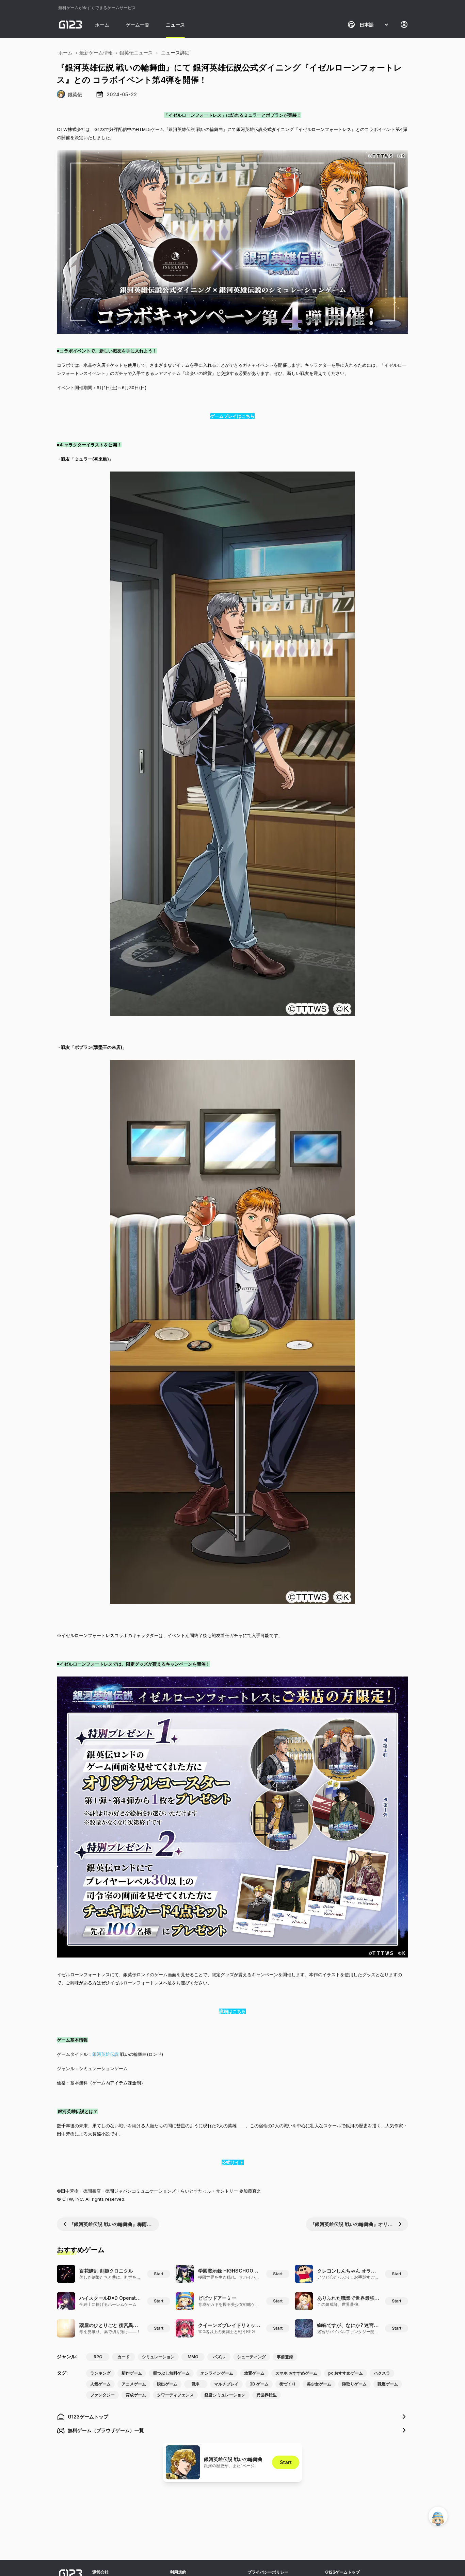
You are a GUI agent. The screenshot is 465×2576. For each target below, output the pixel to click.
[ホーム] (70, 24)
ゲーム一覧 (138, 25)
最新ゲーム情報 (96, 53)
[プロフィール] (404, 24)
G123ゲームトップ (342, 2572)
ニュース (175, 25)
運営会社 (100, 2572)
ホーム (102, 25)
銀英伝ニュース (136, 53)
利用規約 (178, 2572)
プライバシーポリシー (268, 2572)
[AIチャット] (438, 2516)
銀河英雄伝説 (106, 2054)
